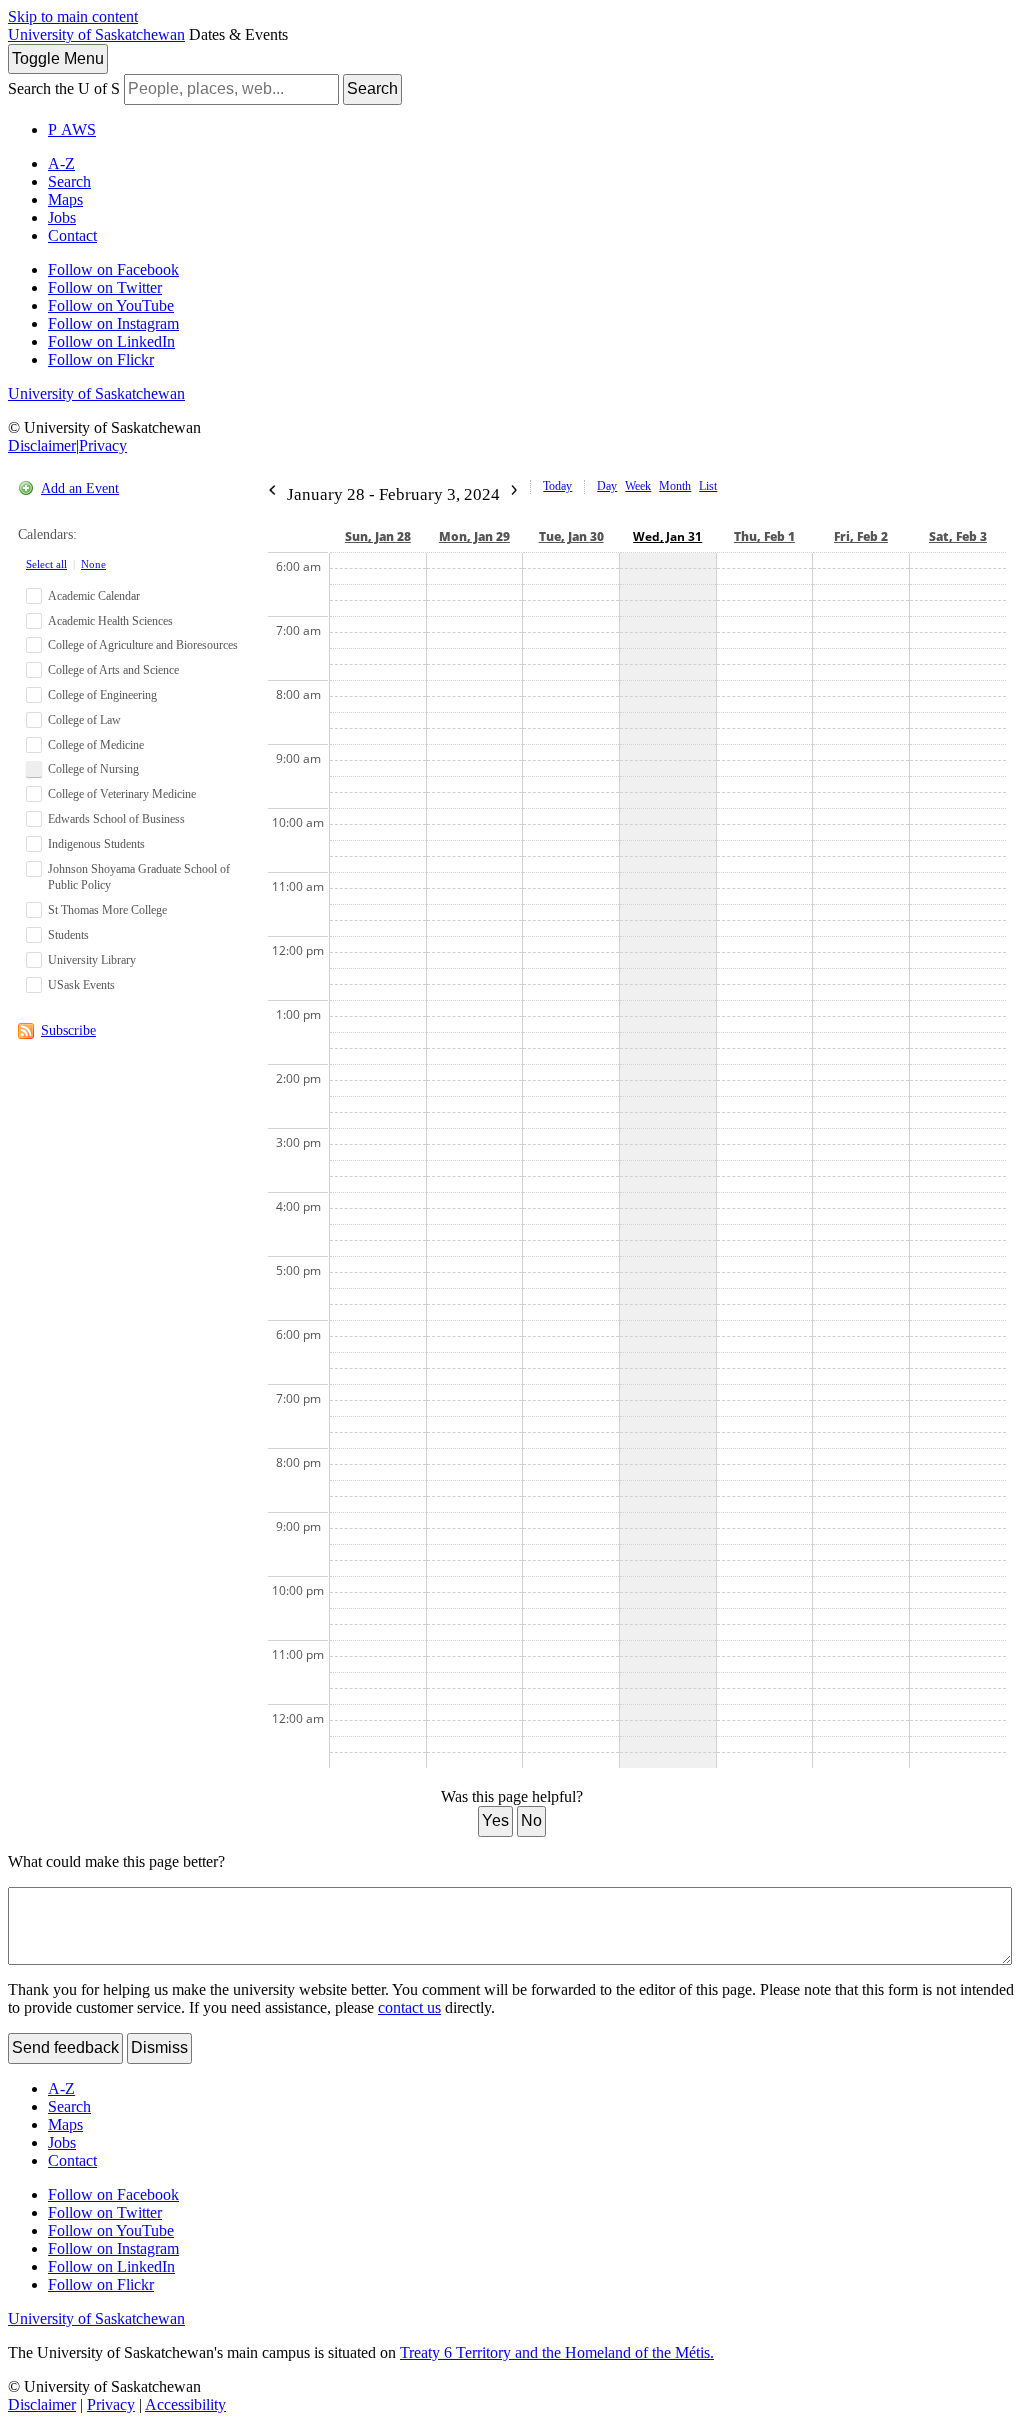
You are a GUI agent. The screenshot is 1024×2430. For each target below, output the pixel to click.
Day (607, 486)
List (708, 486)
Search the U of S (64, 88)
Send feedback (65, 2047)
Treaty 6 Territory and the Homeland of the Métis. (557, 2352)
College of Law (84, 720)
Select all (46, 564)
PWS (72, 129)
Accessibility (185, 2404)
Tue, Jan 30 (571, 536)
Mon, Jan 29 (474, 536)
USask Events (81, 985)
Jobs (62, 217)
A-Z (61, 163)
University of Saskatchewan (96, 34)
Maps (65, 199)
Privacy (103, 445)
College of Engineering (102, 695)
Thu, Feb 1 (764, 536)
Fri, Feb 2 (861, 536)
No (531, 1820)
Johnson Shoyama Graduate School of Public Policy (139, 877)
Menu (58, 58)
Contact (72, 235)
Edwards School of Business (116, 819)
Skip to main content (73, 16)
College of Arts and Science (113, 670)
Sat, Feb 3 (958, 536)
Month (675, 486)
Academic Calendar (94, 596)
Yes (495, 1820)
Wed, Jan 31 (667, 536)
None (93, 564)
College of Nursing (93, 769)
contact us (409, 2007)
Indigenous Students (96, 844)
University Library (92, 960)
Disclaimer (42, 445)
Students (68, 935)
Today (557, 486)
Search (372, 88)
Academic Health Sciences (110, 621)
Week (638, 486)
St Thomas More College (107, 910)
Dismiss (159, 2047)
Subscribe (68, 1030)
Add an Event (80, 488)
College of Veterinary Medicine (122, 794)
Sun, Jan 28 (378, 536)
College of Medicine (96, 745)
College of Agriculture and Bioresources (143, 645)
